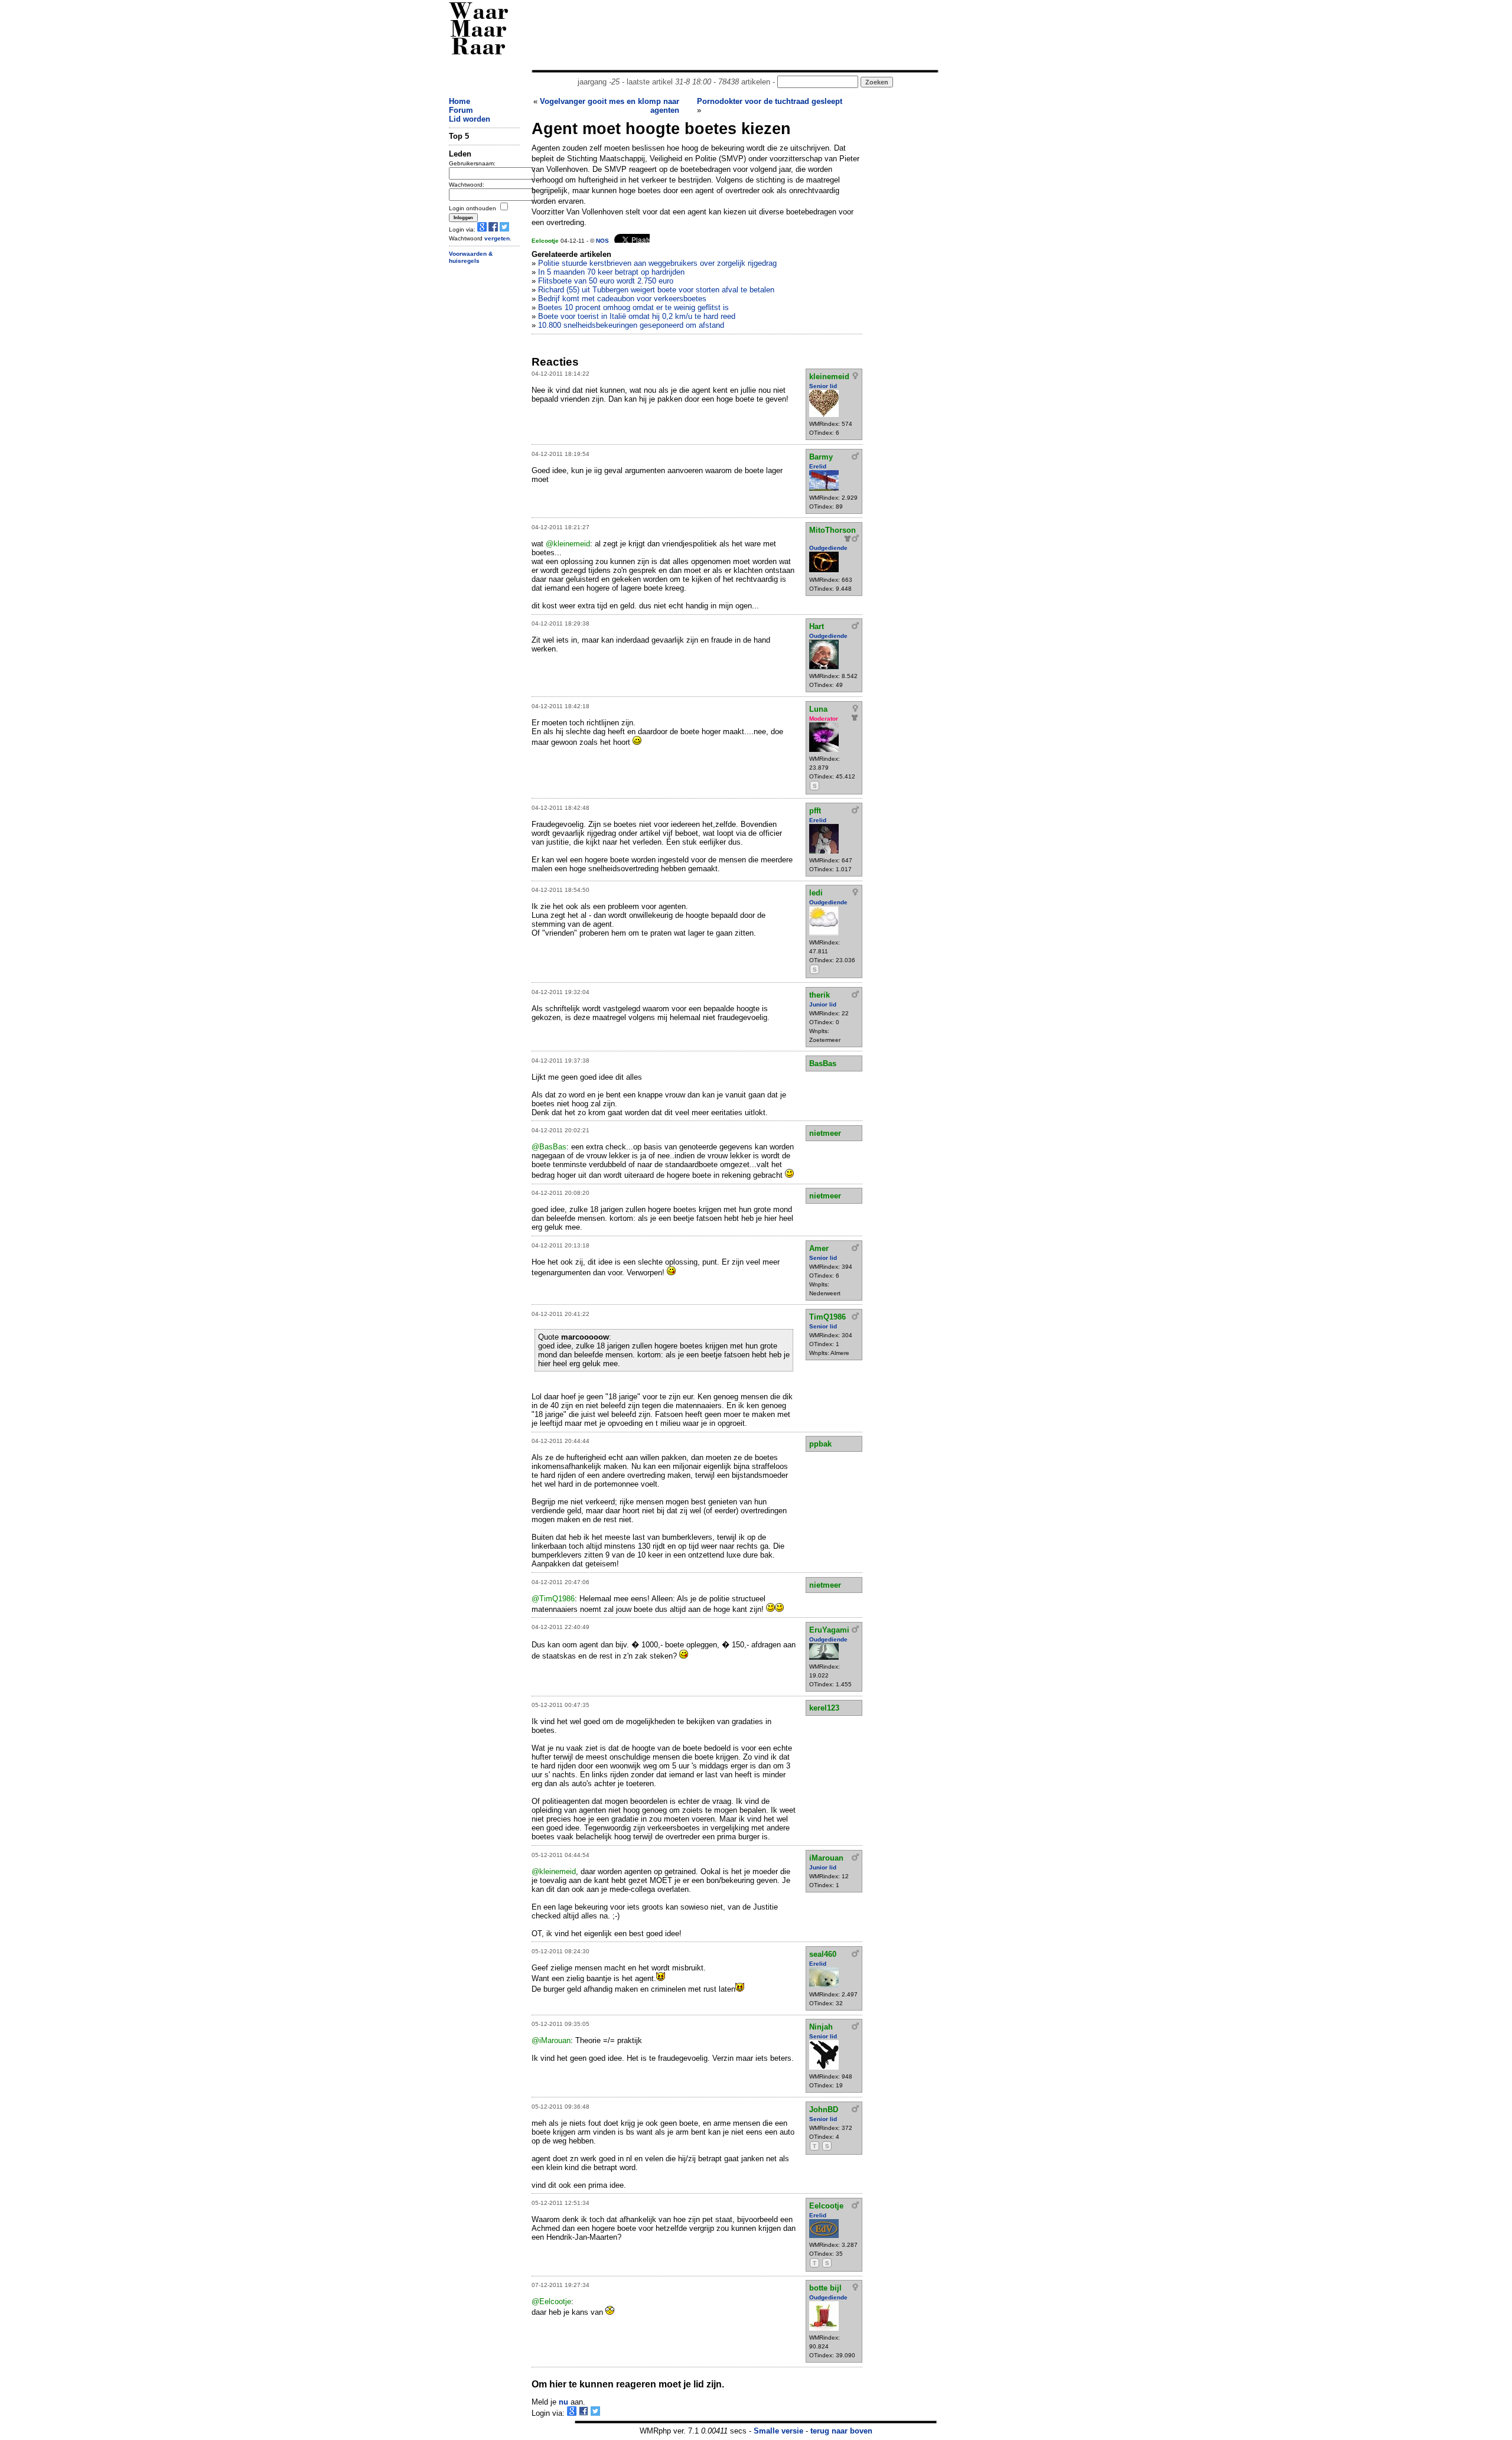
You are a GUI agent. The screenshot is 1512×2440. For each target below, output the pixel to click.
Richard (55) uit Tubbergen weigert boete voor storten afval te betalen (656, 290)
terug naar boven (841, 2431)
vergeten (497, 238)
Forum (461, 110)
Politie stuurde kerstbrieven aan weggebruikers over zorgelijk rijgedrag (657, 263)
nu (563, 2402)
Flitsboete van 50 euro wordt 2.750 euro (606, 281)
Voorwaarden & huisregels (471, 258)
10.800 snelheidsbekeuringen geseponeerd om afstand (631, 325)
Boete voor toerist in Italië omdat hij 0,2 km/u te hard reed (637, 316)
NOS (602, 241)
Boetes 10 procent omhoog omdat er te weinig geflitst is (633, 307)
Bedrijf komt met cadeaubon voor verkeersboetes (622, 299)
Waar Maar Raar (479, 31)
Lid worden (470, 119)
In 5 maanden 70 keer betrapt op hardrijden (611, 272)
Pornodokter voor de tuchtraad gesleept (770, 101)
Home (460, 101)
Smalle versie (778, 2431)
